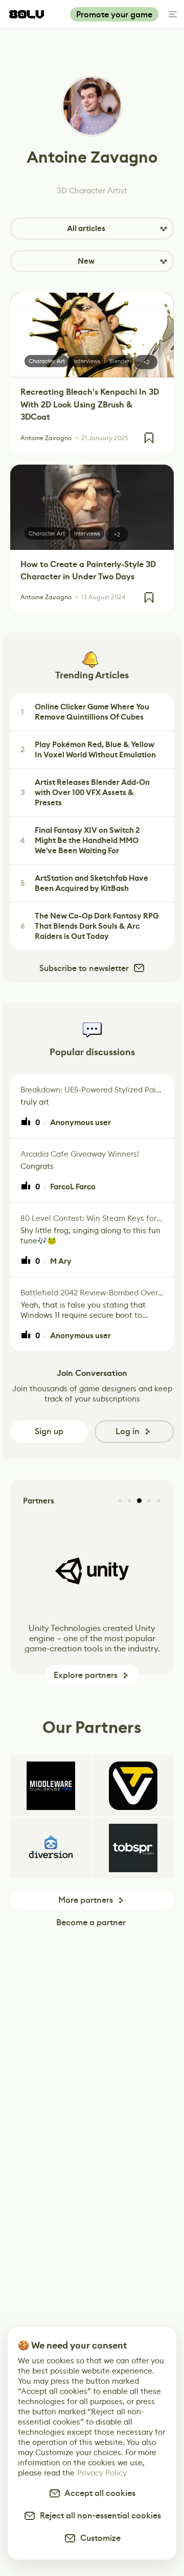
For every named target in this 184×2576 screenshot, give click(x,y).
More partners (86, 1900)
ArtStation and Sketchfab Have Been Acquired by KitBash (85, 883)
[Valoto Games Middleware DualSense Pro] (51, 1786)
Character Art (47, 361)
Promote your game (114, 15)
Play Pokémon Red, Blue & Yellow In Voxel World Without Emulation (88, 750)
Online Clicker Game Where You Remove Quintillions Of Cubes (85, 712)
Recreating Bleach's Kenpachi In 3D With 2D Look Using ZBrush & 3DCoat (90, 404)
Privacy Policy (102, 2473)
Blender (119, 361)
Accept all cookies (98, 2493)
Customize (98, 2538)
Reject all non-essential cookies (98, 2516)
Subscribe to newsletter (84, 968)
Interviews (87, 361)
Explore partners (86, 1675)
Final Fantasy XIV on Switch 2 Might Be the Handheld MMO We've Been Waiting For (80, 840)
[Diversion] (51, 1848)
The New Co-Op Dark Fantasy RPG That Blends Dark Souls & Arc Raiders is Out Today (90, 926)
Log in (128, 1431)
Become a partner (91, 1922)
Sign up (49, 1431)
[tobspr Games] (133, 1848)
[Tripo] (133, 1786)
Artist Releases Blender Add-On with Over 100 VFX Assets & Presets (85, 793)
